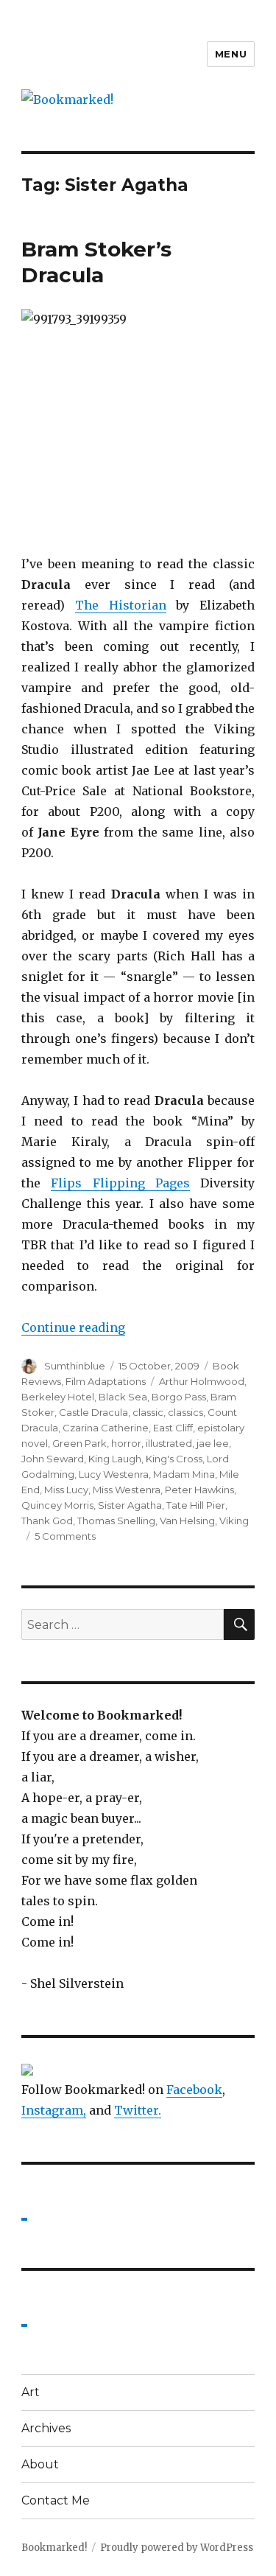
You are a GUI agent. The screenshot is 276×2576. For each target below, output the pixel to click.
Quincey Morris (57, 1505)
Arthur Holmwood (202, 1381)
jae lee (213, 1443)
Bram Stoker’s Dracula (96, 262)
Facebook (194, 2090)
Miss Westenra (127, 1490)
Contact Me (56, 2500)
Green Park (79, 1443)
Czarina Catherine (106, 1428)
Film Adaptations (106, 1381)
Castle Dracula (93, 1412)
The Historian (121, 605)
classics (185, 1412)
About (40, 2464)
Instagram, (54, 2110)
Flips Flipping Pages (120, 1183)
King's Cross (174, 1459)
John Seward (53, 1459)
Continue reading (73, 1327)
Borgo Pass (179, 1397)
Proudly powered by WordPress (177, 2548)
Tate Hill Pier (196, 1505)
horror (126, 1443)
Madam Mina (184, 1474)
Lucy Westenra (114, 1474)
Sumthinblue (75, 1366)
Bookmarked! (54, 2548)
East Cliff (173, 1428)
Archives (46, 2428)
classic (148, 1412)
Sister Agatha (130, 1505)
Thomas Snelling (116, 1521)
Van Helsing (187, 1521)
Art (31, 2392)
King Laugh (115, 1459)
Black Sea (123, 1397)
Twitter (136, 2110)
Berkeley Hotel (58, 1397)
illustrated (169, 1443)
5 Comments (65, 1536)
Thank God (47, 1521)
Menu (231, 54)
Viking (234, 1521)
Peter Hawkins (199, 1490)
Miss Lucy (66, 1490)
